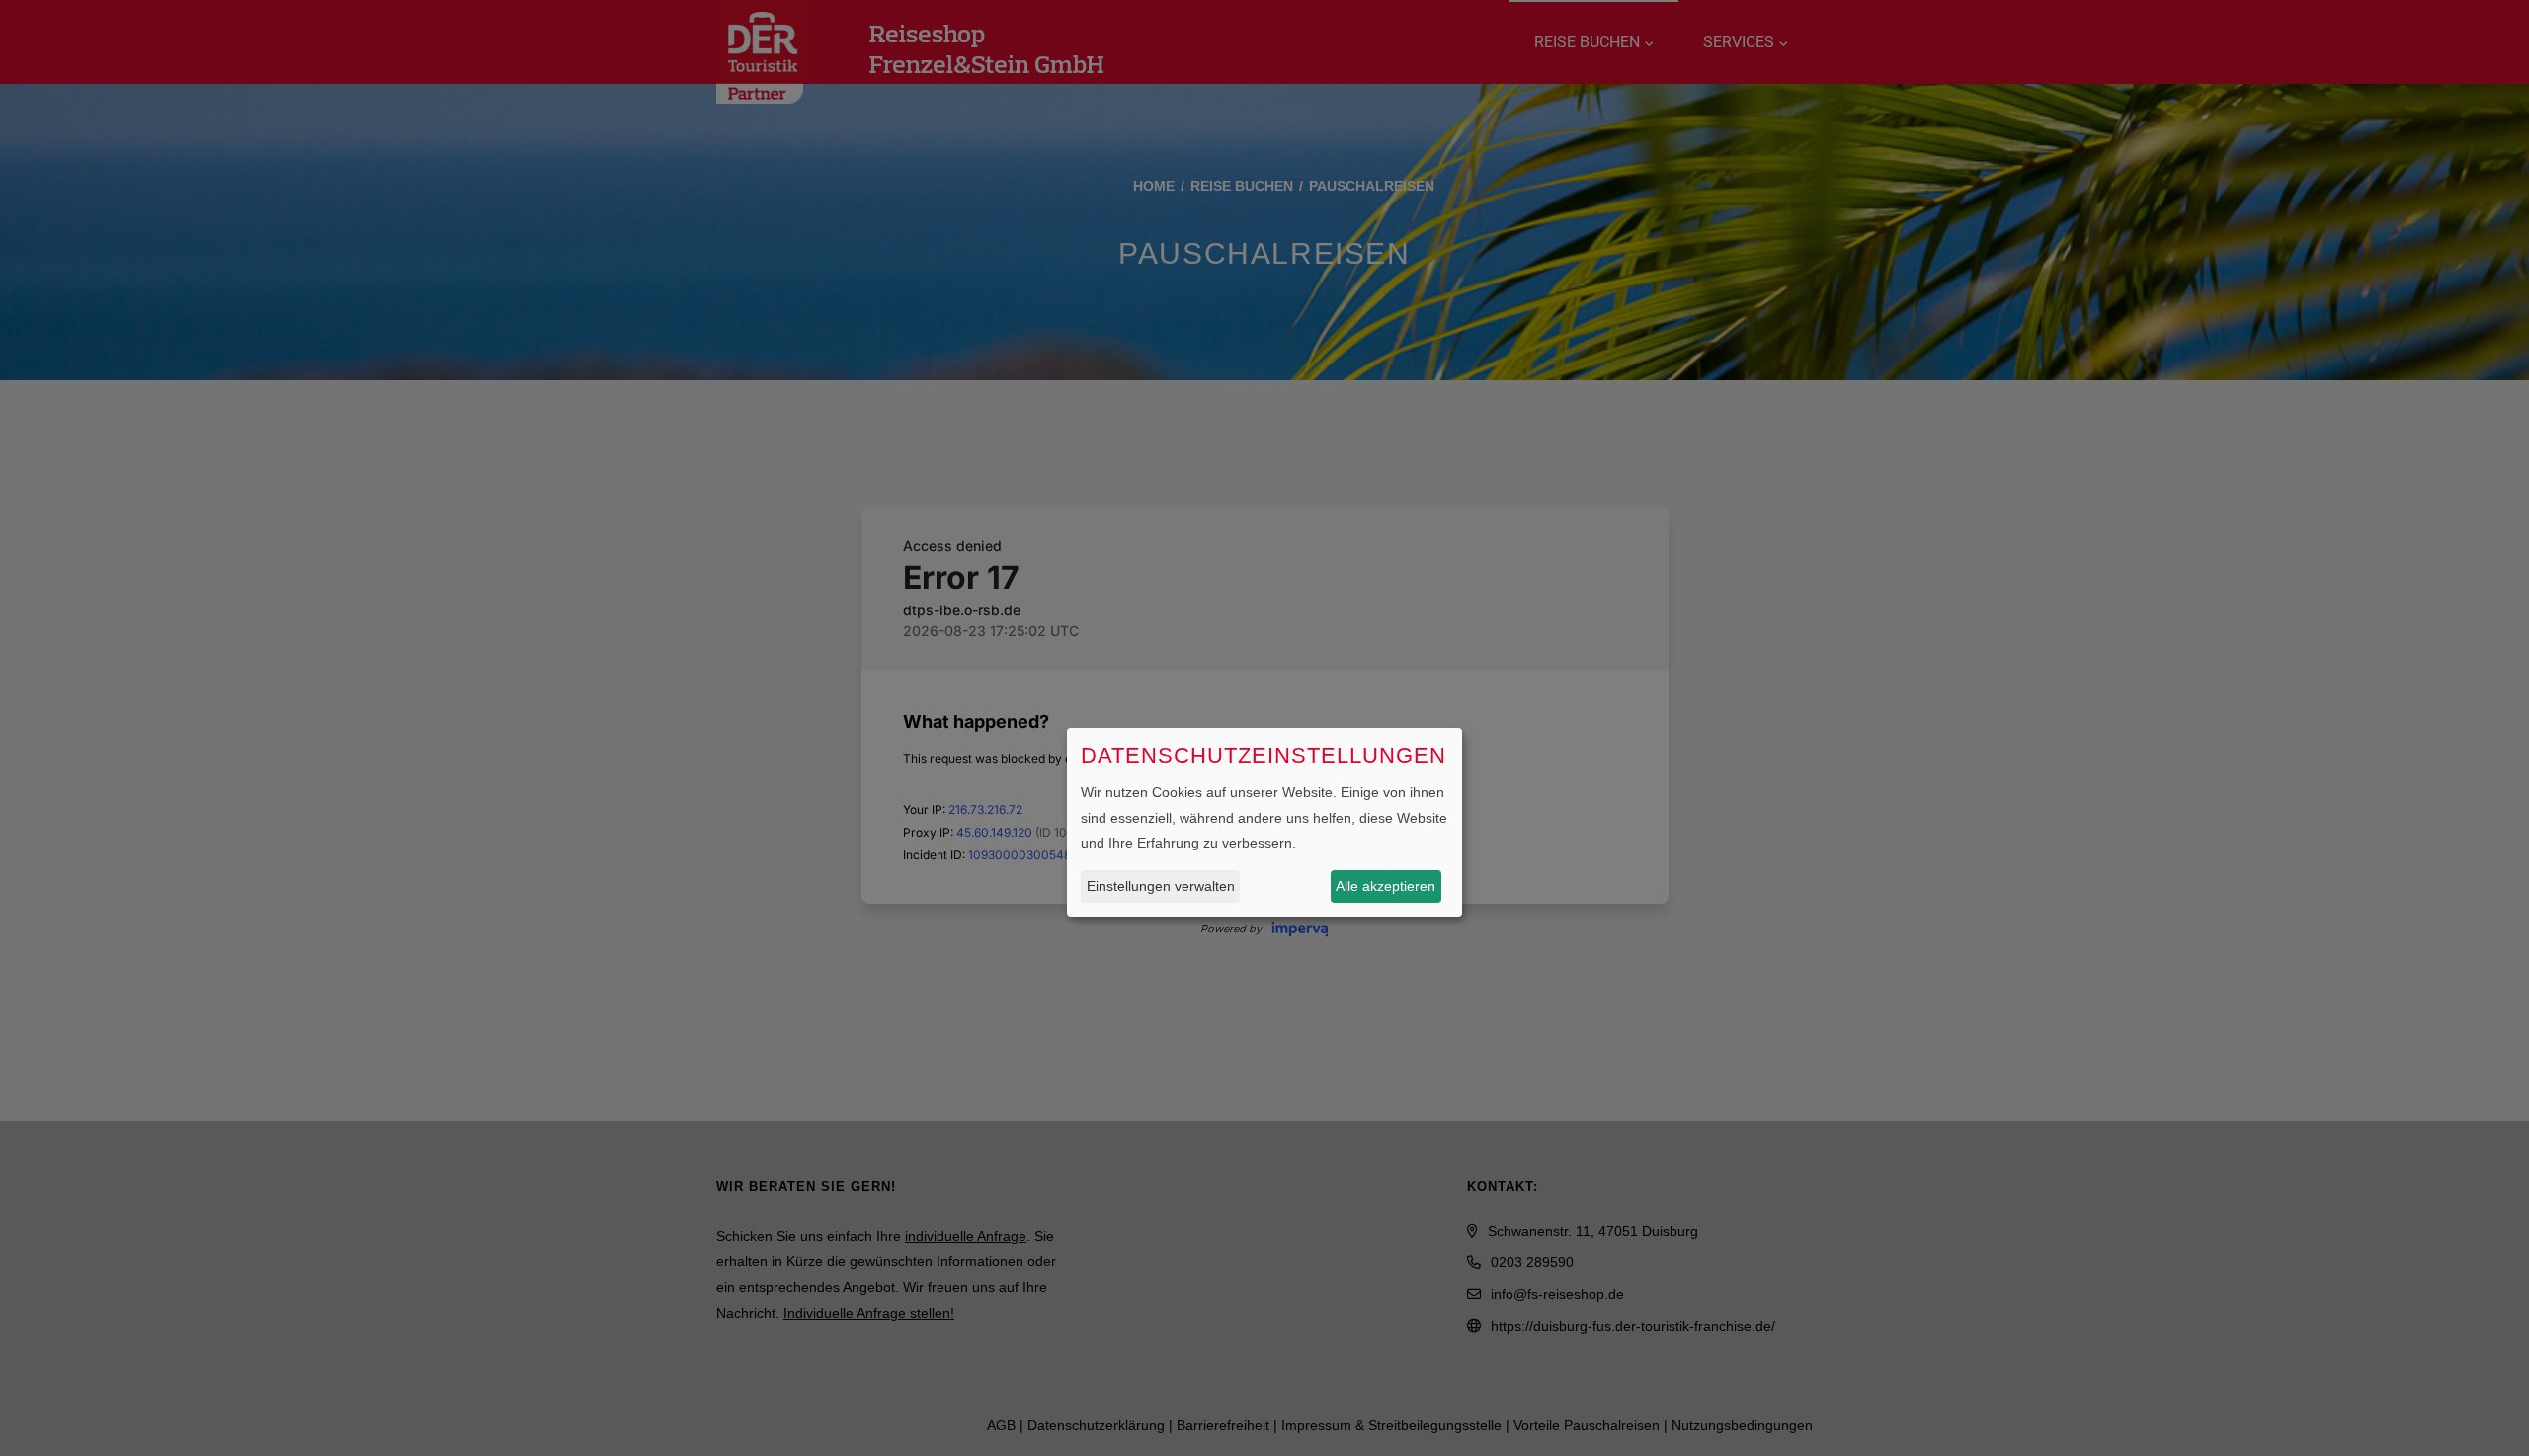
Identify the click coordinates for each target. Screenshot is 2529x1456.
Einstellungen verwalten (1161, 886)
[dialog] (1264, 822)
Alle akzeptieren (1386, 886)
